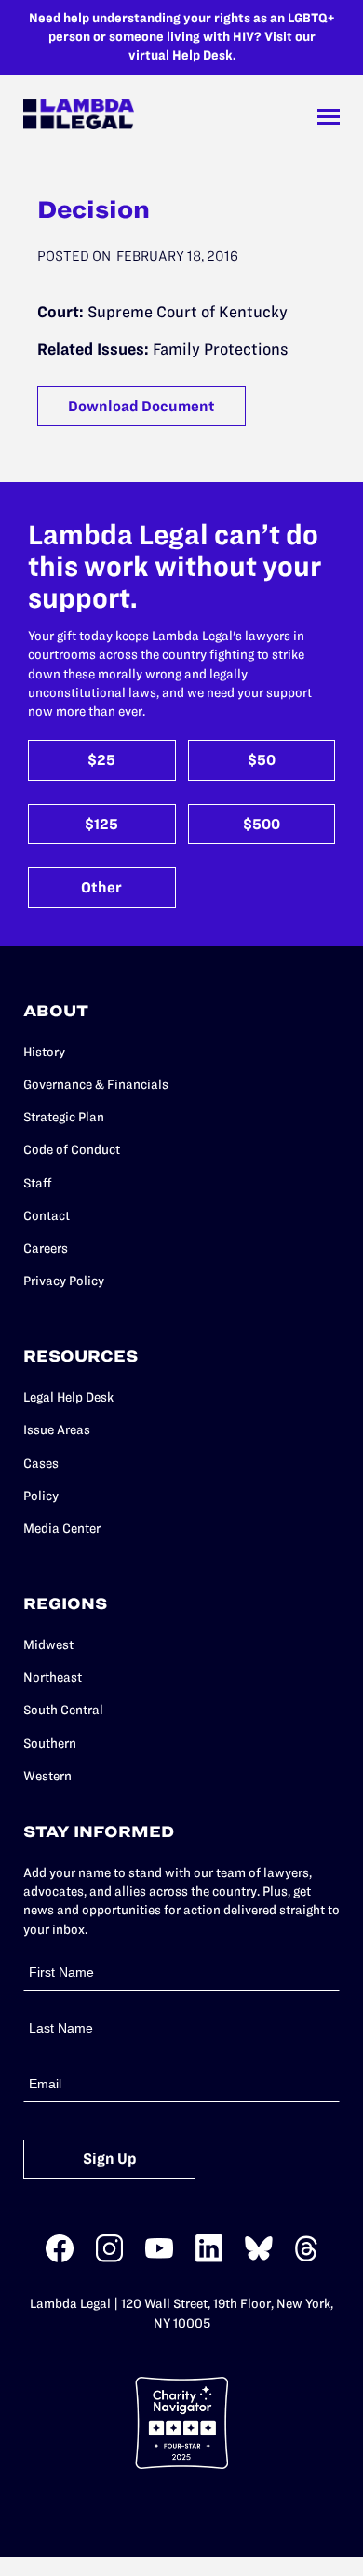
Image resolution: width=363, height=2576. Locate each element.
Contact (47, 1216)
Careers (46, 1248)
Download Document (141, 406)
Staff (38, 1183)
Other (101, 887)
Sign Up (110, 2159)
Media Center (62, 1529)
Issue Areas (57, 1430)
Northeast (53, 1677)
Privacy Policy (64, 1281)
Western (47, 1776)
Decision (94, 209)
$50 (262, 760)
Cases (41, 1463)
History (44, 1052)
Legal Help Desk (68, 1397)
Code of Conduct (72, 1150)
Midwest (48, 1645)
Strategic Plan (64, 1117)
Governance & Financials (96, 1085)
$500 (262, 824)
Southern (50, 1744)
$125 (101, 824)
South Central (63, 1710)
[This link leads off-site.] (60, 2258)
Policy (41, 1496)
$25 (101, 760)
